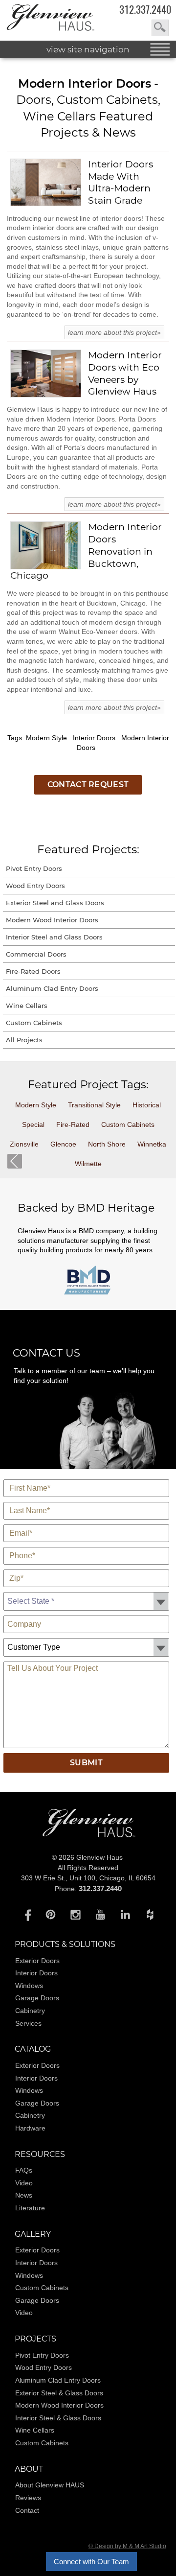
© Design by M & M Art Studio (127, 2546)
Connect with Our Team (91, 2562)
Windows (29, 1986)
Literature (30, 2208)
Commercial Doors (36, 954)
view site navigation (88, 49)
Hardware (30, 2128)
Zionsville (24, 1144)
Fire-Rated (73, 1124)
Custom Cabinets (34, 1023)
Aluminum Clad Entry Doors (52, 988)
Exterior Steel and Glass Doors (55, 903)
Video (24, 2183)
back (15, 1161)
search (160, 28)
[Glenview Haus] (26, 1914)
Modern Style (36, 1105)
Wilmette (88, 1164)
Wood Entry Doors (35, 886)
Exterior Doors (37, 1961)
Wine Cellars (27, 1006)
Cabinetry (30, 2011)
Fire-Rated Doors (33, 971)
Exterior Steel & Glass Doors (59, 2393)
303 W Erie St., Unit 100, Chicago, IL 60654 (88, 1878)
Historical (147, 1105)
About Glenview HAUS (50, 2485)
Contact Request (88, 785)
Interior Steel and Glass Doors (54, 937)
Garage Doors (37, 1998)
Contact (27, 2510)
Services (28, 2023)
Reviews (28, 2498)
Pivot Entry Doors (34, 868)
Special (33, 1124)
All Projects (24, 1040)
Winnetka (152, 1144)
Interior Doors (36, 1973)
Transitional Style (94, 1105)
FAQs (24, 2170)
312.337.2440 (145, 10)
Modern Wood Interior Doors (52, 920)
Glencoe (63, 1144)
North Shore (107, 1144)
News (24, 2195)
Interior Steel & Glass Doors (58, 2418)
